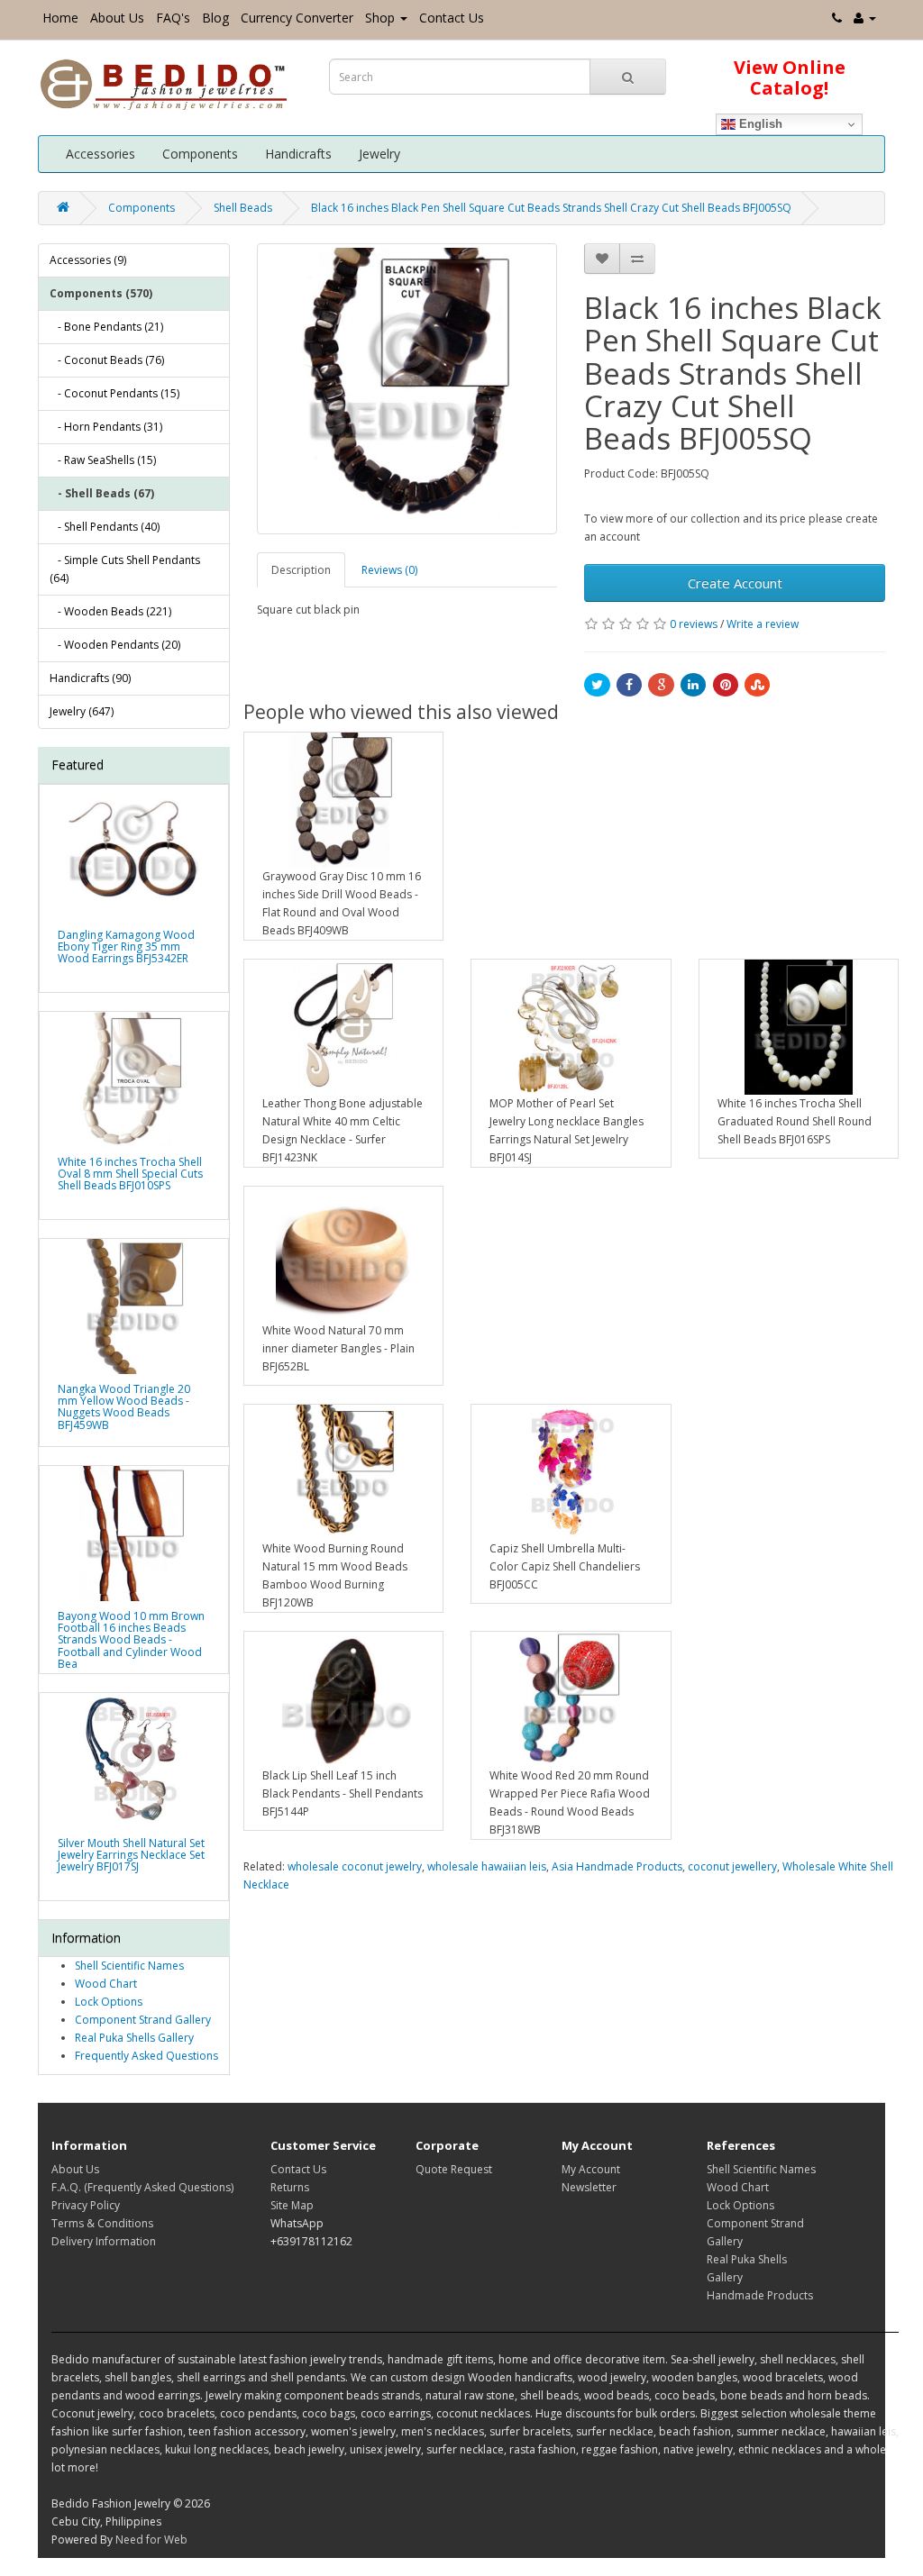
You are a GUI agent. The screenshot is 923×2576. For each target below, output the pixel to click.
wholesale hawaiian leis (487, 1866)
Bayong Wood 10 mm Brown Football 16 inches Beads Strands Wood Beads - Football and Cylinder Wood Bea (131, 1640)
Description (301, 570)
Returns (290, 2187)
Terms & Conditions (102, 2223)
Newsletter (589, 2187)
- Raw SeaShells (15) (103, 460)
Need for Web (151, 2540)
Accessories (101, 154)
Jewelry (379, 154)
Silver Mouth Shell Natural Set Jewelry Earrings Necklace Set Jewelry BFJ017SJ (131, 1855)
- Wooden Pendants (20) (115, 645)
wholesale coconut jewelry (355, 1866)
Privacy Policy (86, 2205)
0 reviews (694, 624)
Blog (215, 18)
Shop (380, 18)
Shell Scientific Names (129, 1966)
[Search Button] (628, 77)
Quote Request (454, 2169)
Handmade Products (760, 2295)
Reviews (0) (389, 570)
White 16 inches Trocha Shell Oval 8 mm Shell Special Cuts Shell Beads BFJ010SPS (130, 1174)
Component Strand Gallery (143, 2020)
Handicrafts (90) (90, 678)
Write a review (763, 624)
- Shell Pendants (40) (105, 527)
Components (200, 154)
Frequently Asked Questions (146, 2056)
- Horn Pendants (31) (106, 427)
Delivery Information (104, 2241)
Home (60, 18)
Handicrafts (298, 154)
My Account (591, 2169)
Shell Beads (243, 208)
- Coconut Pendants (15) (114, 393)
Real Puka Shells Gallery (134, 2038)
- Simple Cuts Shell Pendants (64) (125, 569)
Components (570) (101, 293)
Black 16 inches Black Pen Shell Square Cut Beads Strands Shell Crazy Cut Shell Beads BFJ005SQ (551, 208)
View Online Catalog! (790, 77)
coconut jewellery (732, 1866)
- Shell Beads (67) (102, 493)
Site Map (292, 2205)
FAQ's (173, 18)
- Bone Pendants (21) (106, 327)
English (759, 124)
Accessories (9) (88, 260)
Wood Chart (106, 1984)
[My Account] (865, 18)
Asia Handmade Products (617, 1866)
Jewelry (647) (82, 711)
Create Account (735, 583)
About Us (117, 18)
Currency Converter (297, 18)
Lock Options (109, 2002)
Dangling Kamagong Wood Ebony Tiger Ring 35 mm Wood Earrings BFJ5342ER (126, 947)
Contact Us (452, 18)
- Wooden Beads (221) (110, 611)
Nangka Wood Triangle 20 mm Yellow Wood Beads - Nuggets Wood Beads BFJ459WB (124, 1407)
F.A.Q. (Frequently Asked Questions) (142, 2187)
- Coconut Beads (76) (107, 360)
